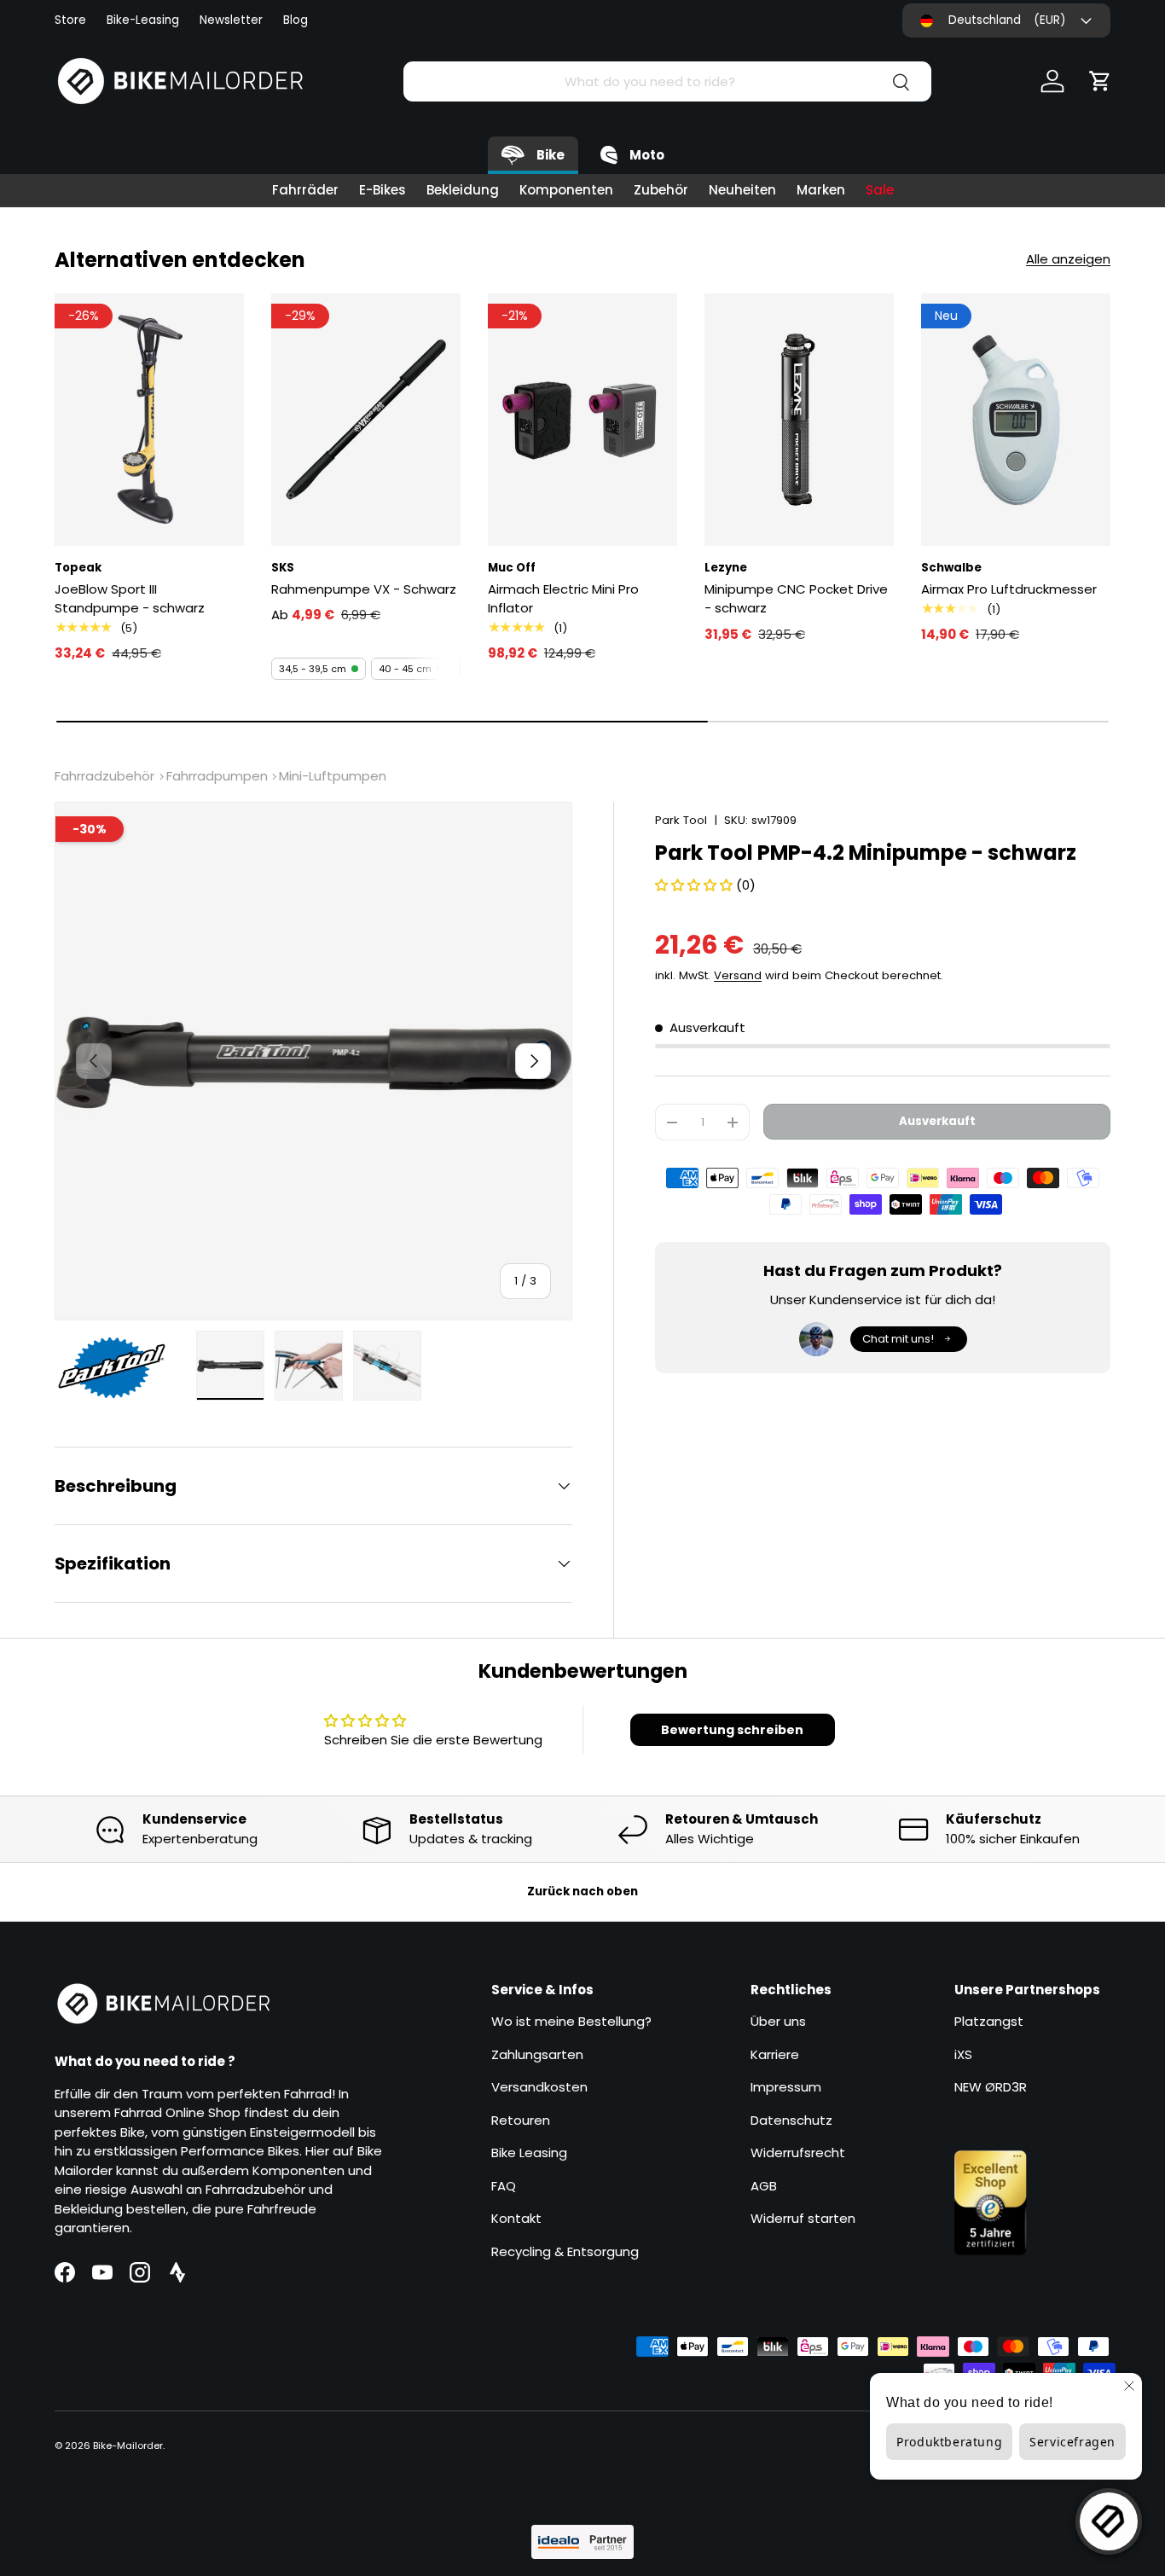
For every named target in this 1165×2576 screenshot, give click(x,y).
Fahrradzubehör (104, 776)
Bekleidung (463, 190)
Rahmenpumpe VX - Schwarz (364, 589)
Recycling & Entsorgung (565, 2251)
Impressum (786, 2087)
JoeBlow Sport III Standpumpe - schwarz (130, 599)
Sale (880, 190)
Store (70, 20)
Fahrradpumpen (217, 776)
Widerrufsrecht (798, 2152)
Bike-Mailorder (128, 2445)
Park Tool (681, 820)
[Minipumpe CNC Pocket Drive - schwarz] (799, 420)
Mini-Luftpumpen (333, 776)
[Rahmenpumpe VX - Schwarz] (366, 420)
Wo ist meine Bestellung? (571, 2021)
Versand (738, 975)
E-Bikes (383, 190)
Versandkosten (539, 2087)
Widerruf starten (803, 2218)
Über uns (778, 2021)
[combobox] (667, 81)
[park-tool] (120, 1368)
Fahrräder (305, 190)
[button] (1100, 81)
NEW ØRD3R (991, 2087)
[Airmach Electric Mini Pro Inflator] (582, 420)
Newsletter (231, 20)
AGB (764, 2186)
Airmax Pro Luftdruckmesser (1009, 589)
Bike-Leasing (143, 20)
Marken (821, 190)
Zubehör (661, 190)
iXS (963, 2054)
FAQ (504, 2186)
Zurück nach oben (582, 1891)
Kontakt (516, 2218)
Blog (296, 20)
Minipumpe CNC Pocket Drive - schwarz (796, 599)
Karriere (775, 2054)
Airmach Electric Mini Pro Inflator (563, 599)
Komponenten (566, 190)
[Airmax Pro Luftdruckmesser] (1016, 420)
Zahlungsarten (537, 2054)
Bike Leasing (529, 2152)
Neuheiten (742, 190)
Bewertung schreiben (732, 1730)
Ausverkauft (937, 1122)
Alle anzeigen (1068, 259)
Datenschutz (791, 2120)
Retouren (521, 2120)
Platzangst (989, 2021)
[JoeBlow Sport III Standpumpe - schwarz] (149, 420)
